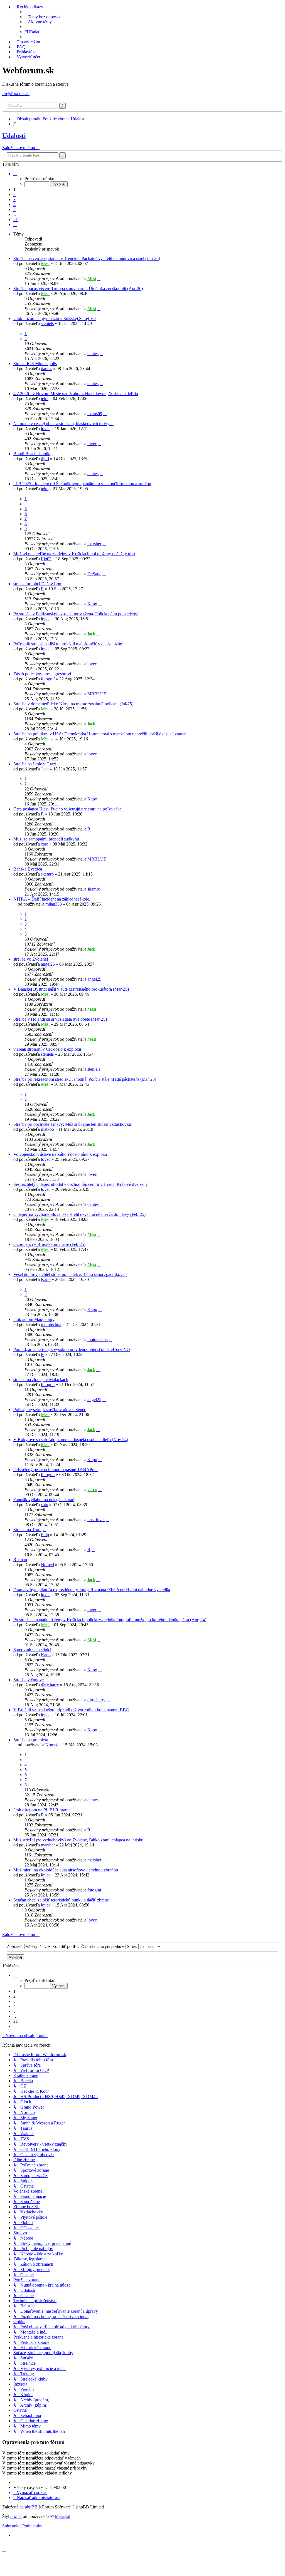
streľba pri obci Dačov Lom (38, 584)
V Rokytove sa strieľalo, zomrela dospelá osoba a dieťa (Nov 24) (71, 1440)
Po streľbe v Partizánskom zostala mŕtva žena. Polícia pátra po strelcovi (76, 614)
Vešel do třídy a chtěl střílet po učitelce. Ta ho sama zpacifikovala (70, 1274)
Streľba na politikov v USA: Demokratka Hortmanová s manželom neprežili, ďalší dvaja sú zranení (100, 734)
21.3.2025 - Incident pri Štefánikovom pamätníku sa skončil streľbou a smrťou (82, 484)
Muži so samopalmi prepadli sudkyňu (46, 839)
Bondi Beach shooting (33, 454)
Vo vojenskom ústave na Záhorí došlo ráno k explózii (60, 1154)
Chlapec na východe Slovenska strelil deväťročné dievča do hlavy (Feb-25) (79, 1214)
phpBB (31, 2507)
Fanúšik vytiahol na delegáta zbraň (44, 1500)
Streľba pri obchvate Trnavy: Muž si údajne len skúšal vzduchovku (72, 1124)
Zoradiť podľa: (66, 1946)
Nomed (47, 1565)
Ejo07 (46, 559)
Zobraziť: (16, 1946)
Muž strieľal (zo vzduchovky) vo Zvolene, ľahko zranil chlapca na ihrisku (78, 1840)
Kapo (92, 604)
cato (45, 844)
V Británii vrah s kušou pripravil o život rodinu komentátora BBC (71, 1710)
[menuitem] (44, 17)
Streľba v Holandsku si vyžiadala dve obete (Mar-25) (60, 1019)
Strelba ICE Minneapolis (35, 364)
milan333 (54, 904)
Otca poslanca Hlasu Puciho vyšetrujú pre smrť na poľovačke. (68, 809)
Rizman (20, 1560)
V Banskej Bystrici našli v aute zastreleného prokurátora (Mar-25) (71, 989)
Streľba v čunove (29, 1680)
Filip (45, 1535)
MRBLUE (97, 694)
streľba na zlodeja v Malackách (41, 1379)
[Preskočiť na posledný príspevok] (99, 278)
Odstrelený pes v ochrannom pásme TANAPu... (56, 1470)
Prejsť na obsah (16, 94)
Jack (91, 634)
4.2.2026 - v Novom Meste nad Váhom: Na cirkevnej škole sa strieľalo (76, 394)
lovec (46, 429)
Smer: (133, 1946)
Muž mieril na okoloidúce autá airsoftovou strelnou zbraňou (66, 1870)
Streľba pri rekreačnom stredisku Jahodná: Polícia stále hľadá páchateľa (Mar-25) (85, 1079)
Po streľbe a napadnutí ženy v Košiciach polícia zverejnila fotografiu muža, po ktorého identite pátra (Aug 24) (110, 1620)
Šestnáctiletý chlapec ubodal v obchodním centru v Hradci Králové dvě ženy (81, 1184)
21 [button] (16, 220)
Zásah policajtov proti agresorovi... (44, 674)
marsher (94, 544)
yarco (92, 1490)
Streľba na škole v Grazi (35, 764)
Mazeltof (63, 2516)
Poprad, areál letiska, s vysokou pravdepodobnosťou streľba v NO (72, 1349)
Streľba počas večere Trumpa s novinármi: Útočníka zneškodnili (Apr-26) (78, 288)
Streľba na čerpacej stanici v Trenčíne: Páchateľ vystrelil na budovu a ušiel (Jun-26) (87, 258)
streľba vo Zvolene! (31, 959)
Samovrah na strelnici (32, 1650)
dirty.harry (50, 1685)
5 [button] (14, 209)
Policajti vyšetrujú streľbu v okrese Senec (50, 1410)
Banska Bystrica (28, 869)
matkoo (47, 1129)
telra (45, 399)
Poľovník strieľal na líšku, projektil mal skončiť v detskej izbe (68, 644)
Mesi (45, 263)
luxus (46, 1595)
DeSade (94, 574)
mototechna (51, 1324)
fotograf (48, 679)
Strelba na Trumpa (30, 1530)
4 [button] (14, 204)
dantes (93, 354)
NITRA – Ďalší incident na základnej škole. (52, 899)
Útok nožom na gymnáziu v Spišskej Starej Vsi (55, 318)
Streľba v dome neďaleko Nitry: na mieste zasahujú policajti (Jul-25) (73, 704)
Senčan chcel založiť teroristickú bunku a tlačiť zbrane (61, 1900)
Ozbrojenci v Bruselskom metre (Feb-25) (49, 1244)
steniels (47, 323)
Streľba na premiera (31, 1740)
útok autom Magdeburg (34, 1319)
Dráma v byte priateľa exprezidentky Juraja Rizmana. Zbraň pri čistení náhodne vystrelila (92, 1590)
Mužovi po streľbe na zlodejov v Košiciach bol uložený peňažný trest (74, 554)
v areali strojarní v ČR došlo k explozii (47, 1049)
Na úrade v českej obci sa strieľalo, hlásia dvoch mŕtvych (63, 424)
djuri (45, 459)
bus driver (96, 1520)
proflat (16, 2516)
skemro (47, 874)
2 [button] (14, 194)
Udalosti (14, 136)
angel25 (48, 964)
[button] (15, 174)
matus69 (95, 414)
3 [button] (14, 199)
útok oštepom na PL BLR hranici (42, 1810)
